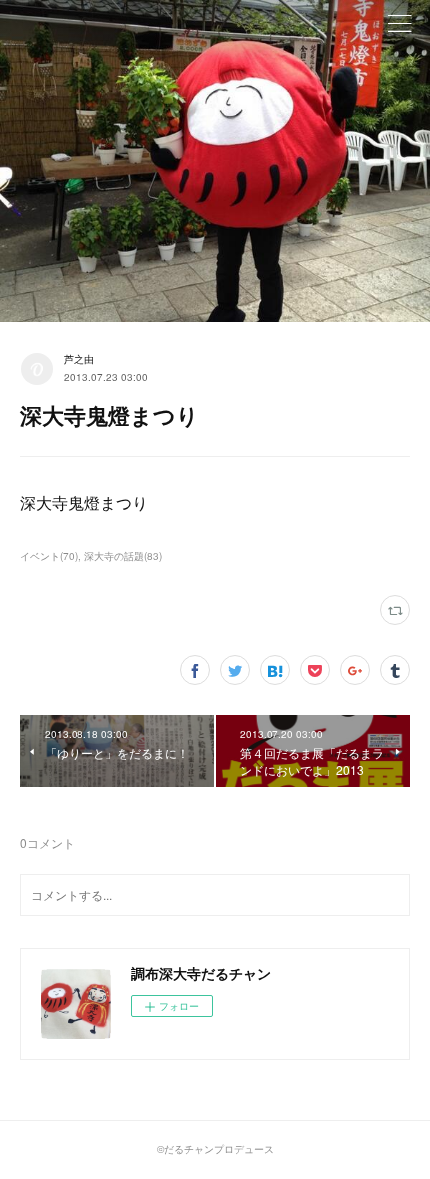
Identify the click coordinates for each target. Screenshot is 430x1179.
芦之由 (79, 359)
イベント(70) (49, 556)
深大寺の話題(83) (123, 556)
